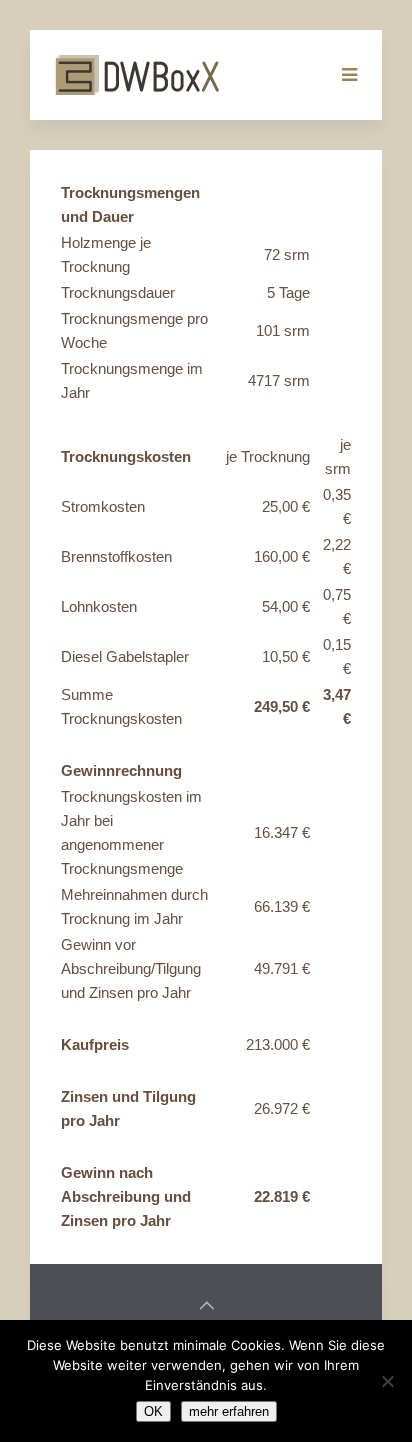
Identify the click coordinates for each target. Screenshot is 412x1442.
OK (153, 1411)
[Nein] (387, 1381)
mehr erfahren (229, 1411)
